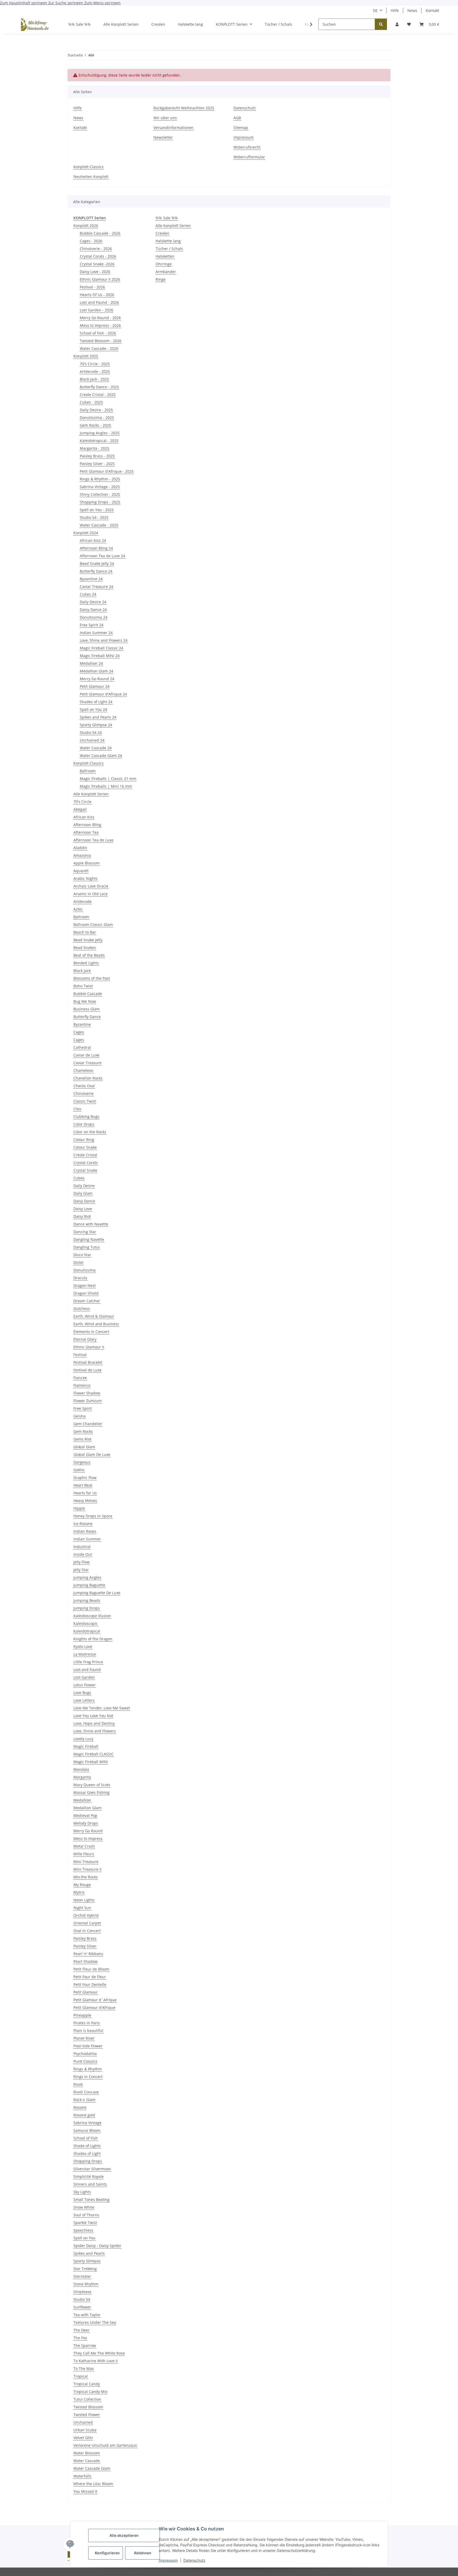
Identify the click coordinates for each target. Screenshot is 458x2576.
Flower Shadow (87, 1393)
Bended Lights (86, 963)
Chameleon (83, 1070)
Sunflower (82, 2307)
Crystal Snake (85, 1170)
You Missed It (85, 2491)
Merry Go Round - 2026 (100, 318)
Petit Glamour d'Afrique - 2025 (107, 471)
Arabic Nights (85, 878)
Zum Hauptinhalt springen (24, 3)
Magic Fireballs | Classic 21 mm (108, 779)
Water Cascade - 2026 (99, 348)
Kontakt (432, 10)
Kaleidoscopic (86, 1623)
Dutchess (82, 1309)
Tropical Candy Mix (90, 2392)
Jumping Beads (87, 1600)
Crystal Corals (86, 1163)
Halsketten (165, 256)
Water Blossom (87, 2453)
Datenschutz (194, 2560)
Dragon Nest (85, 1285)
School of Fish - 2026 (98, 333)
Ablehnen (143, 2553)
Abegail (80, 809)
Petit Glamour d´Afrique (95, 2000)
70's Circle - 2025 (95, 364)
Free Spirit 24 (92, 625)
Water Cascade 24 (96, 748)
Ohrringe (164, 264)
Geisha (80, 1416)
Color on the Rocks (90, 1132)
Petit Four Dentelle (90, 1984)
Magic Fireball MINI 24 (100, 656)
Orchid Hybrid (86, 1915)
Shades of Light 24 (96, 702)
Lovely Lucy (83, 1739)
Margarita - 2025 (94, 448)
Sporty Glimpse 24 (96, 725)
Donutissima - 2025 (97, 418)
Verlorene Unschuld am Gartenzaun (105, 2445)
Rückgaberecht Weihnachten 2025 (184, 108)
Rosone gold (84, 2115)
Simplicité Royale (89, 2176)
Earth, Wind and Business (96, 1324)
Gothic (79, 1470)
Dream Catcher (87, 1301)
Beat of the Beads (89, 955)
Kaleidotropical (87, 1631)
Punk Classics (85, 2061)
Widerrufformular (249, 157)
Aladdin (80, 848)
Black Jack (82, 971)
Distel (78, 1262)
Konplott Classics (89, 167)
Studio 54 (82, 2299)
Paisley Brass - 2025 (97, 456)
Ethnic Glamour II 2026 (100, 279)
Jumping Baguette (89, 1585)
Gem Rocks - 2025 (95, 425)
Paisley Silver (85, 1946)
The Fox (80, 2338)
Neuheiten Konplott (91, 177)
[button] (397, 24)
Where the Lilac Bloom (93, 2484)
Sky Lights (82, 2192)
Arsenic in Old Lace (91, 894)
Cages (79, 1032)
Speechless (83, 2230)
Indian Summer (87, 1539)
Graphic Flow (85, 1478)
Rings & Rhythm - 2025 (100, 479)
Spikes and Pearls (89, 2253)
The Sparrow (85, 2345)
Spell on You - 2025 (97, 510)
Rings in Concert (88, 2077)
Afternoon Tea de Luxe (93, 840)
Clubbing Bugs (86, 1117)
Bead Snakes (85, 948)
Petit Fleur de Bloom (91, 1969)
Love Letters (84, 1700)
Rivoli (78, 2084)
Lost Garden (84, 1677)
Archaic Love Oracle (91, 886)
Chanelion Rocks (88, 1078)
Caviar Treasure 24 (96, 587)
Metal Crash (84, 1846)
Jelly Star (81, 1570)
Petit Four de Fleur (90, 1977)
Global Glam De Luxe (92, 1454)
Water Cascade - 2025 (99, 525)
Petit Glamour (86, 1992)
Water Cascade (87, 2461)
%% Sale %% (167, 218)
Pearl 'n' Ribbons (88, 1954)
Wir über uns (165, 118)
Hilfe (395, 10)
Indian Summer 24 (96, 633)
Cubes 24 (88, 594)
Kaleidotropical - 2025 (99, 441)
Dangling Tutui (87, 1247)
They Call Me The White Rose (99, 2353)
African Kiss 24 (93, 540)
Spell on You (84, 2238)
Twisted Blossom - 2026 (101, 341)
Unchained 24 (92, 740)
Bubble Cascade (88, 994)
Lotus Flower (85, 1685)
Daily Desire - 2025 (96, 410)
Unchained (83, 2422)
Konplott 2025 (86, 356)
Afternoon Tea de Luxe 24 (102, 556)
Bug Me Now (85, 1001)
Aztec (78, 909)
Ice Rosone (83, 1524)
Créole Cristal (85, 1155)
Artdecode (83, 901)
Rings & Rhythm (88, 2069)
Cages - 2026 (91, 241)
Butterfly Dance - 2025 (99, 387)
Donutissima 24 (94, 617)
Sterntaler (82, 2276)
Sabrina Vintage (87, 2123)
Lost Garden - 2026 (96, 310)
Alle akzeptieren (124, 2535)
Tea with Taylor (87, 2315)
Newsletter (163, 137)
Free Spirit (83, 1408)
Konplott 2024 (86, 533)
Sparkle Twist (85, 2223)
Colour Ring (84, 1140)
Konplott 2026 (86, 226)
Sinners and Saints (90, 2184)
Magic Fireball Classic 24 (102, 648)
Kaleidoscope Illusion (92, 1616)
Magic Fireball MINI (91, 1762)
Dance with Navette (91, 1224)
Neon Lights (84, 1900)
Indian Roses (85, 1531)
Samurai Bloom (87, 2130)
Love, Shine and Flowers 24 (104, 640)
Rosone (80, 2107)
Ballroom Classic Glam (93, 924)
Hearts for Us (85, 1493)
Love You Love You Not (93, 1716)
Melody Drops (86, 1823)
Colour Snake (85, 1147)
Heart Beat (83, 1485)
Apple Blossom (87, 863)
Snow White (84, 2207)
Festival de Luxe (87, 1370)
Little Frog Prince (88, 1662)
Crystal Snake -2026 (97, 264)
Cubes (79, 1178)
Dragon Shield (86, 1293)
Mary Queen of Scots (92, 1785)
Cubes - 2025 (91, 402)
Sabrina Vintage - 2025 (100, 487)
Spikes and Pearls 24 (98, 717)
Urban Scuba (85, 2430)
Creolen (162, 233)
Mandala (81, 1769)
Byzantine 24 (91, 579)
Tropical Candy (87, 2384)
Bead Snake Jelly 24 (97, 563)
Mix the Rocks (86, 1877)
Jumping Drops (87, 1608)
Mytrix (79, 1892)
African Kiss (84, 817)
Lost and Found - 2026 (99, 302)
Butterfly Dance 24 (96, 571)
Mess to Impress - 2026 (100, 325)
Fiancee (80, 1378)
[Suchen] (381, 24)
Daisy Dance (84, 1201)
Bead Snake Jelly (88, 940)
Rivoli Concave (86, 2092)
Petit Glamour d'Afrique (94, 2007)
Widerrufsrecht (247, 147)
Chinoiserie (83, 1093)
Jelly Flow (82, 1562)
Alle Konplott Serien (91, 794)
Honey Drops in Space (93, 1516)
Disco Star (82, 1255)
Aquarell (81, 871)
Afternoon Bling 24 (96, 548)
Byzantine (82, 1024)
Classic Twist (85, 1101)
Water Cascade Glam (92, 2468)
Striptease (82, 2292)
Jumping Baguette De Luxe (97, 1593)
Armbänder (166, 272)
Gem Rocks (83, 1431)
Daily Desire (84, 1186)
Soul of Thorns (86, 2215)
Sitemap (241, 128)
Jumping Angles (87, 1577)
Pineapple (82, 2015)
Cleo (77, 1109)
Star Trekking (85, 2269)
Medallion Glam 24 (96, 671)
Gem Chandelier (88, 1424)
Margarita (82, 1777)
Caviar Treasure (87, 1063)
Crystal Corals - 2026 (98, 256)
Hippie (79, 1508)
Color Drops (84, 1124)
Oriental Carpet (87, 1923)
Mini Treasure (86, 1862)
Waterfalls (82, 2476)
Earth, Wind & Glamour (94, 1316)
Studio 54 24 (91, 732)
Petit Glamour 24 (95, 686)
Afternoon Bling (87, 825)
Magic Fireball (86, 1746)
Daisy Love (83, 1209)
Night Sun (82, 1908)
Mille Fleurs (84, 1854)
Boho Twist (83, 986)
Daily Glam (83, 1193)
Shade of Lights (87, 2146)
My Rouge (82, 1885)
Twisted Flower (87, 2415)
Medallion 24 (91, 663)
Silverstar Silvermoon (92, 2169)
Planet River (84, 2038)
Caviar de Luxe (86, 1055)
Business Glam (87, 1009)
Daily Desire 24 (93, 602)
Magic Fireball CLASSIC (94, 1754)
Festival (80, 1355)
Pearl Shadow (85, 1961)
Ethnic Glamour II (89, 1347)
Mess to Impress (88, 1839)
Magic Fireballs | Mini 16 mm (106, 786)
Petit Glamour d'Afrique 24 (103, 694)
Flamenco (82, 1385)
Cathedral (82, 1047)
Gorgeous (82, 1462)
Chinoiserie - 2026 (96, 249)
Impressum (168, 2560)
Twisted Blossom (88, 2407)
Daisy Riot (82, 1216)
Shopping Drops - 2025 (100, 502)
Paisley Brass (85, 1938)
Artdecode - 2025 (95, 371)
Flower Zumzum (88, 1401)
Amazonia (82, 855)
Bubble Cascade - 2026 (100, 233)
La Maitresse (85, 1654)
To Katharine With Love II (96, 2361)
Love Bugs (82, 1693)
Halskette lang (168, 241)
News (412, 10)
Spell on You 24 (93, 709)
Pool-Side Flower (88, 2046)
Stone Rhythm (86, 2284)
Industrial (82, 1547)
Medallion (82, 1800)
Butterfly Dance (87, 1017)
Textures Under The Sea (95, 2322)
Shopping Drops (88, 2161)
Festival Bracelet (88, 1362)
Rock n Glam (84, 2100)
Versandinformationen (173, 128)
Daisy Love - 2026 (95, 272)
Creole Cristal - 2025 (98, 395)
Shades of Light (87, 2153)
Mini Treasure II (87, 1869)
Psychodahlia (85, 2054)
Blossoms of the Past (92, 978)
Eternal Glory (85, 1339)
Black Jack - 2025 (94, 379)
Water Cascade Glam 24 (101, 756)
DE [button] (375, 10)
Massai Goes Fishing (91, 1792)
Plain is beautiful (88, 2031)
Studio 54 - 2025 (94, 517)
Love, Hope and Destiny (94, 1723)
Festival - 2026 (92, 287)
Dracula (80, 1278)
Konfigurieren (107, 2553)
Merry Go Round (88, 1831)
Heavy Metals (85, 1501)
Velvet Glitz (83, 2438)
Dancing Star (85, 1232)
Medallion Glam (87, 1808)
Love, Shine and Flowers (95, 1731)
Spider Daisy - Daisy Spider (97, 2246)
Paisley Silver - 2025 (97, 464)
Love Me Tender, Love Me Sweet (102, 1708)
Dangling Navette (89, 1239)
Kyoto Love (83, 1646)
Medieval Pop (85, 1815)
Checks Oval (84, 1086)
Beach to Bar (85, 932)
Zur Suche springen (66, 3)
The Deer (82, 2330)
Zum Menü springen (102, 3)
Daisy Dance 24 (93, 610)
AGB (237, 118)
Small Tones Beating (91, 2200)
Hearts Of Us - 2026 (97, 295)
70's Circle (82, 802)
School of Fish (86, 2138)
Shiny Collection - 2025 (100, 494)
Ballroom (88, 771)
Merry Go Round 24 (97, 679)
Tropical (81, 2376)
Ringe (161, 279)
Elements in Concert (91, 1332)
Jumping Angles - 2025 (100, 433)
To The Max (84, 2368)
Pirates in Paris (87, 2023)
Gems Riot (82, 1439)
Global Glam (84, 1447)
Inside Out (83, 1554)
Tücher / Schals (169, 249)
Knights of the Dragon (93, 1639)
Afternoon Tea (86, 832)
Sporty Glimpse (87, 2261)
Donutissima (85, 1270)
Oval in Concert (87, 1931)
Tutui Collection (87, 2399)
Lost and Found (87, 1670)
